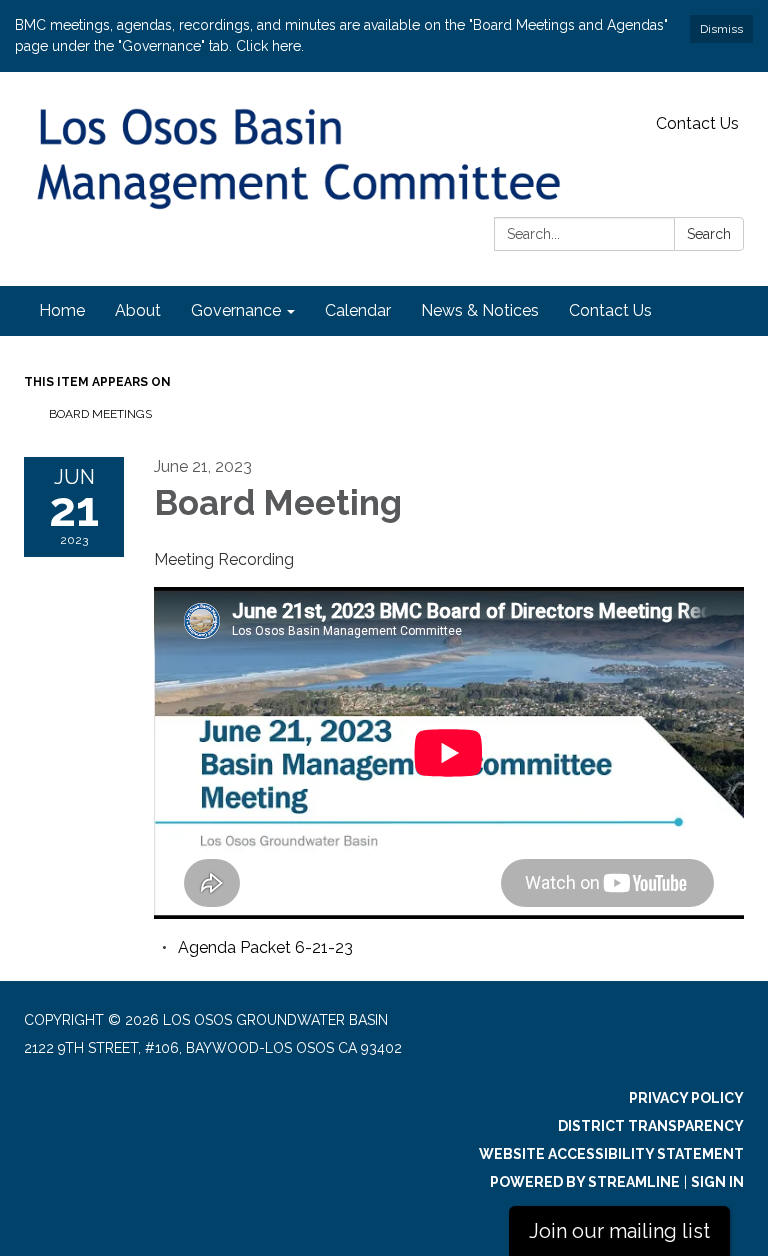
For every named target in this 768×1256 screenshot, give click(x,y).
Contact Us (697, 123)
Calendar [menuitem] (358, 310)
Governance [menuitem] (236, 310)
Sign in (717, 1182)
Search (709, 234)
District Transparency (651, 1126)
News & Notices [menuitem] (480, 310)
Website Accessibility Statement (611, 1154)
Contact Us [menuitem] (610, 310)
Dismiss (721, 29)
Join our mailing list (619, 1231)
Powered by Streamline (585, 1182)
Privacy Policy (686, 1098)
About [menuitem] (138, 310)
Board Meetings (100, 414)
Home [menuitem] (62, 310)
